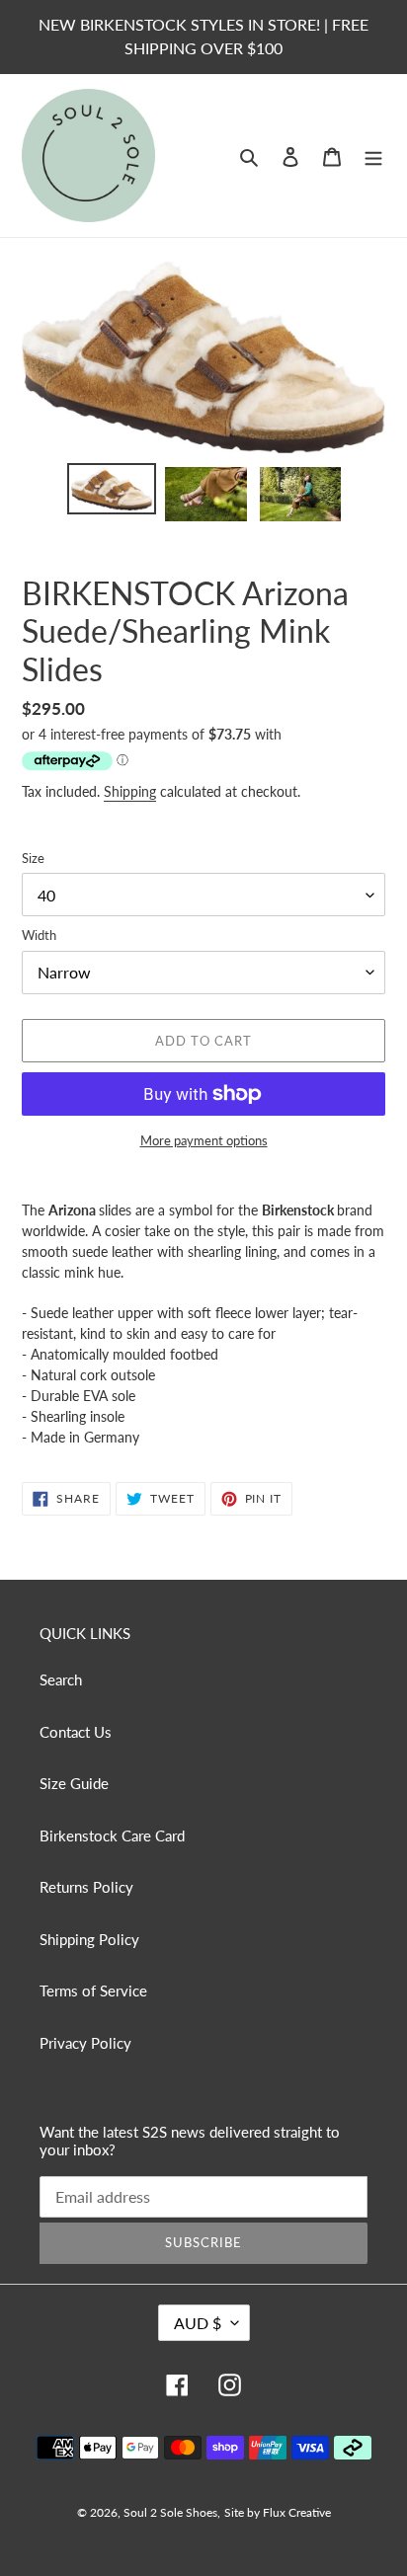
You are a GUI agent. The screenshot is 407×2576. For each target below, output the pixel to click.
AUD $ (198, 2323)
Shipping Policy (89, 1939)
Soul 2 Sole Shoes (170, 2512)
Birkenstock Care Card (112, 1835)
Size (33, 858)
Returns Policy (86, 1887)
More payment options (204, 1140)
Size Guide (74, 1783)
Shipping (130, 791)
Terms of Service (93, 1991)
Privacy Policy (85, 2043)
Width (39, 935)
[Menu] (373, 156)
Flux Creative (297, 2512)
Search (61, 1679)
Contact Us (76, 1732)
